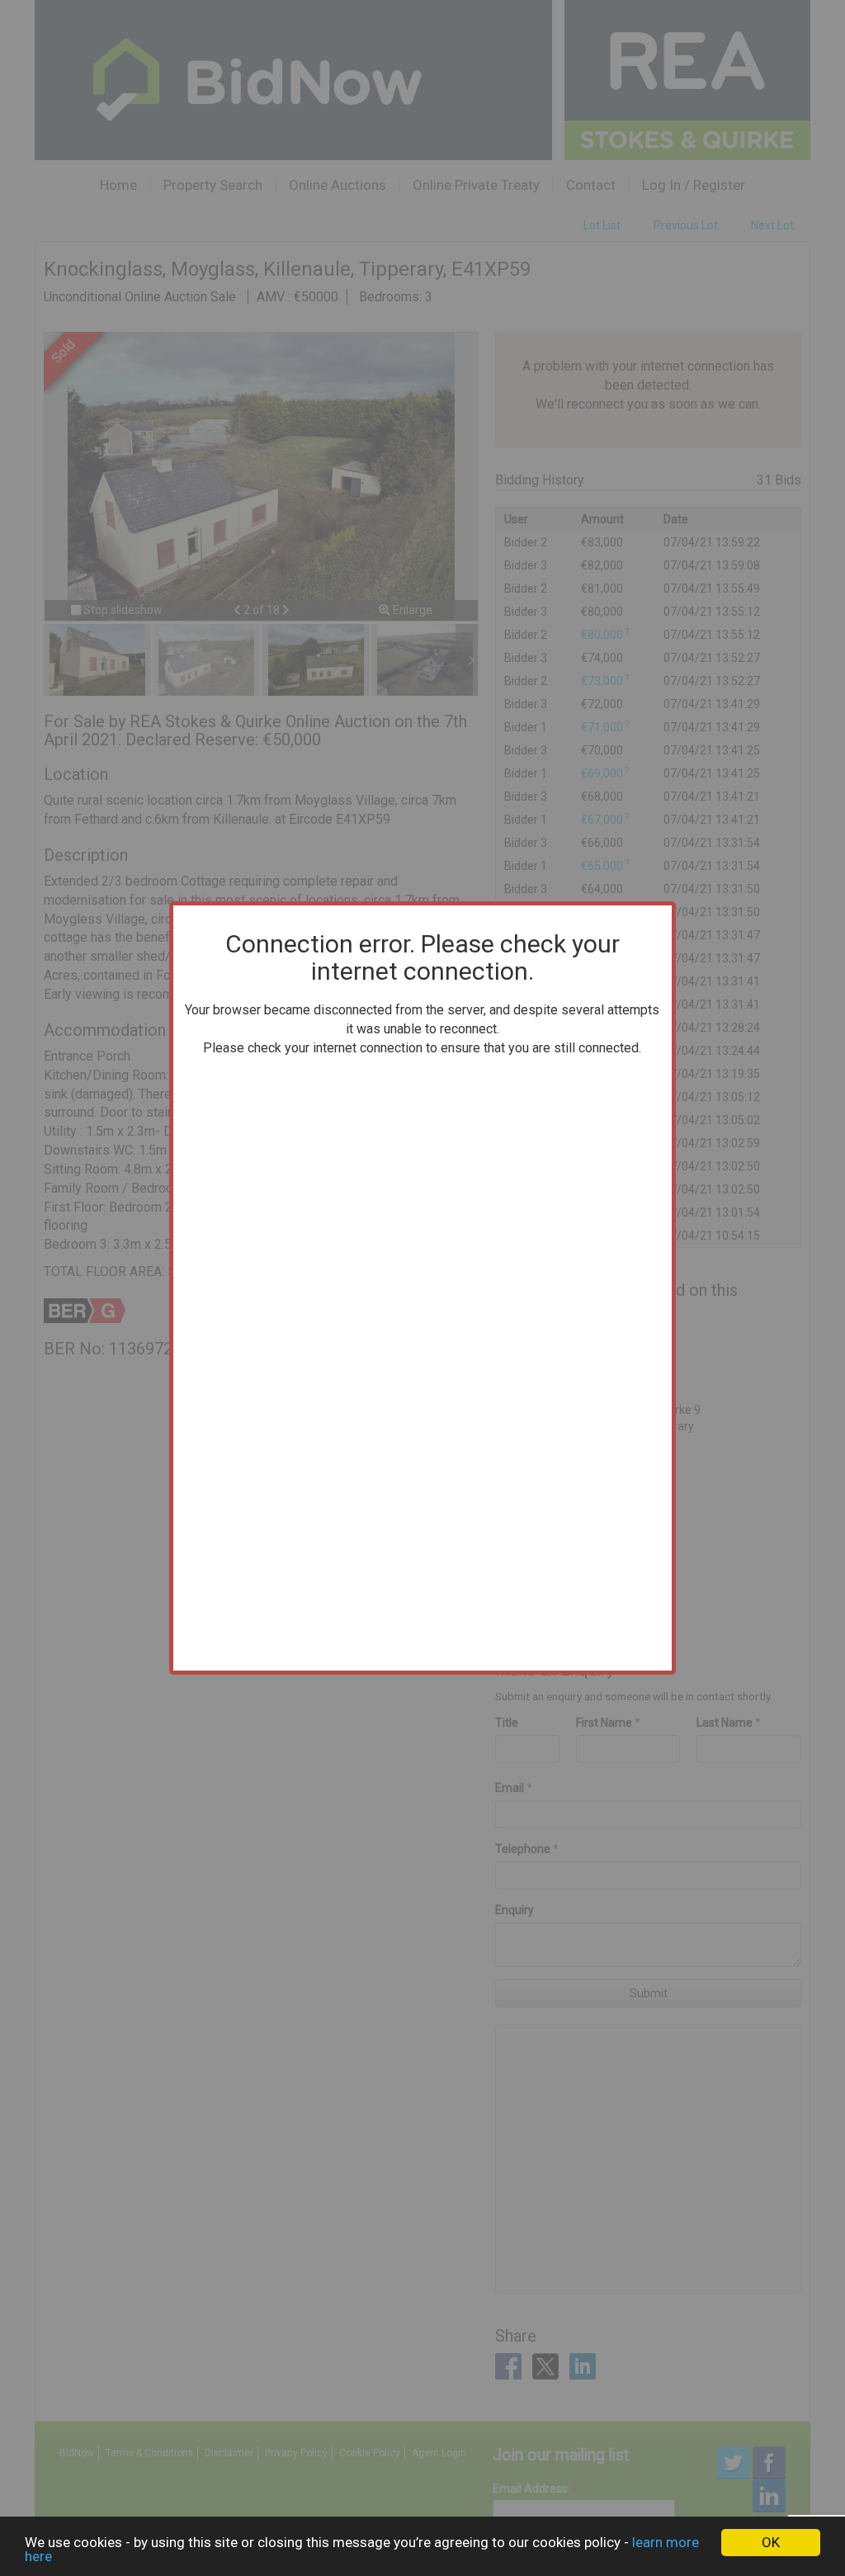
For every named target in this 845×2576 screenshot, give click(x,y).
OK (771, 2542)
